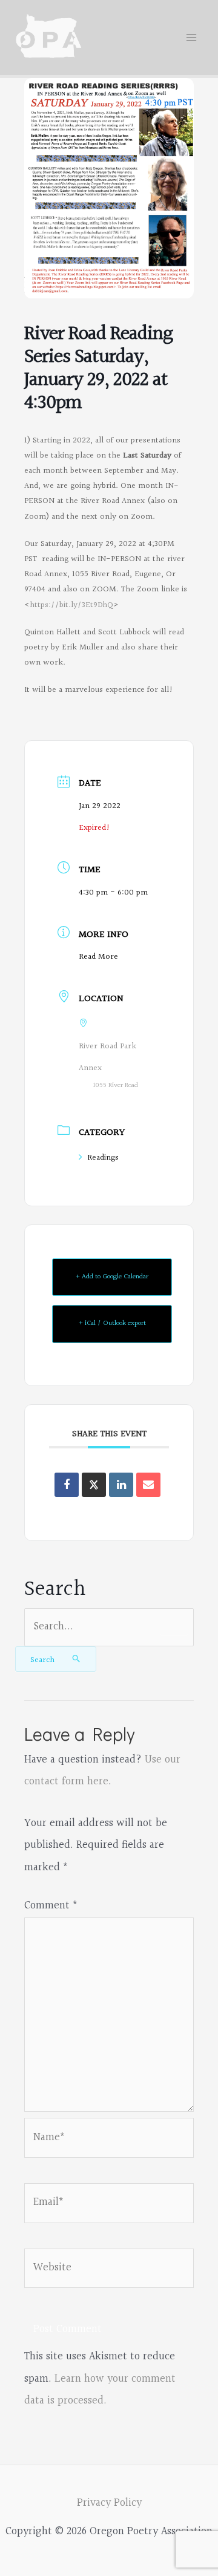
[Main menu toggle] (192, 37)
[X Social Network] (94, 1485)
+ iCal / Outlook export (112, 1323)
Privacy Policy (109, 2503)
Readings (103, 1158)
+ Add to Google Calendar (112, 1277)
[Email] (148, 1485)
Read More (98, 957)
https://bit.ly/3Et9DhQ (71, 605)
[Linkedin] (121, 1485)
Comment (51, 1906)
